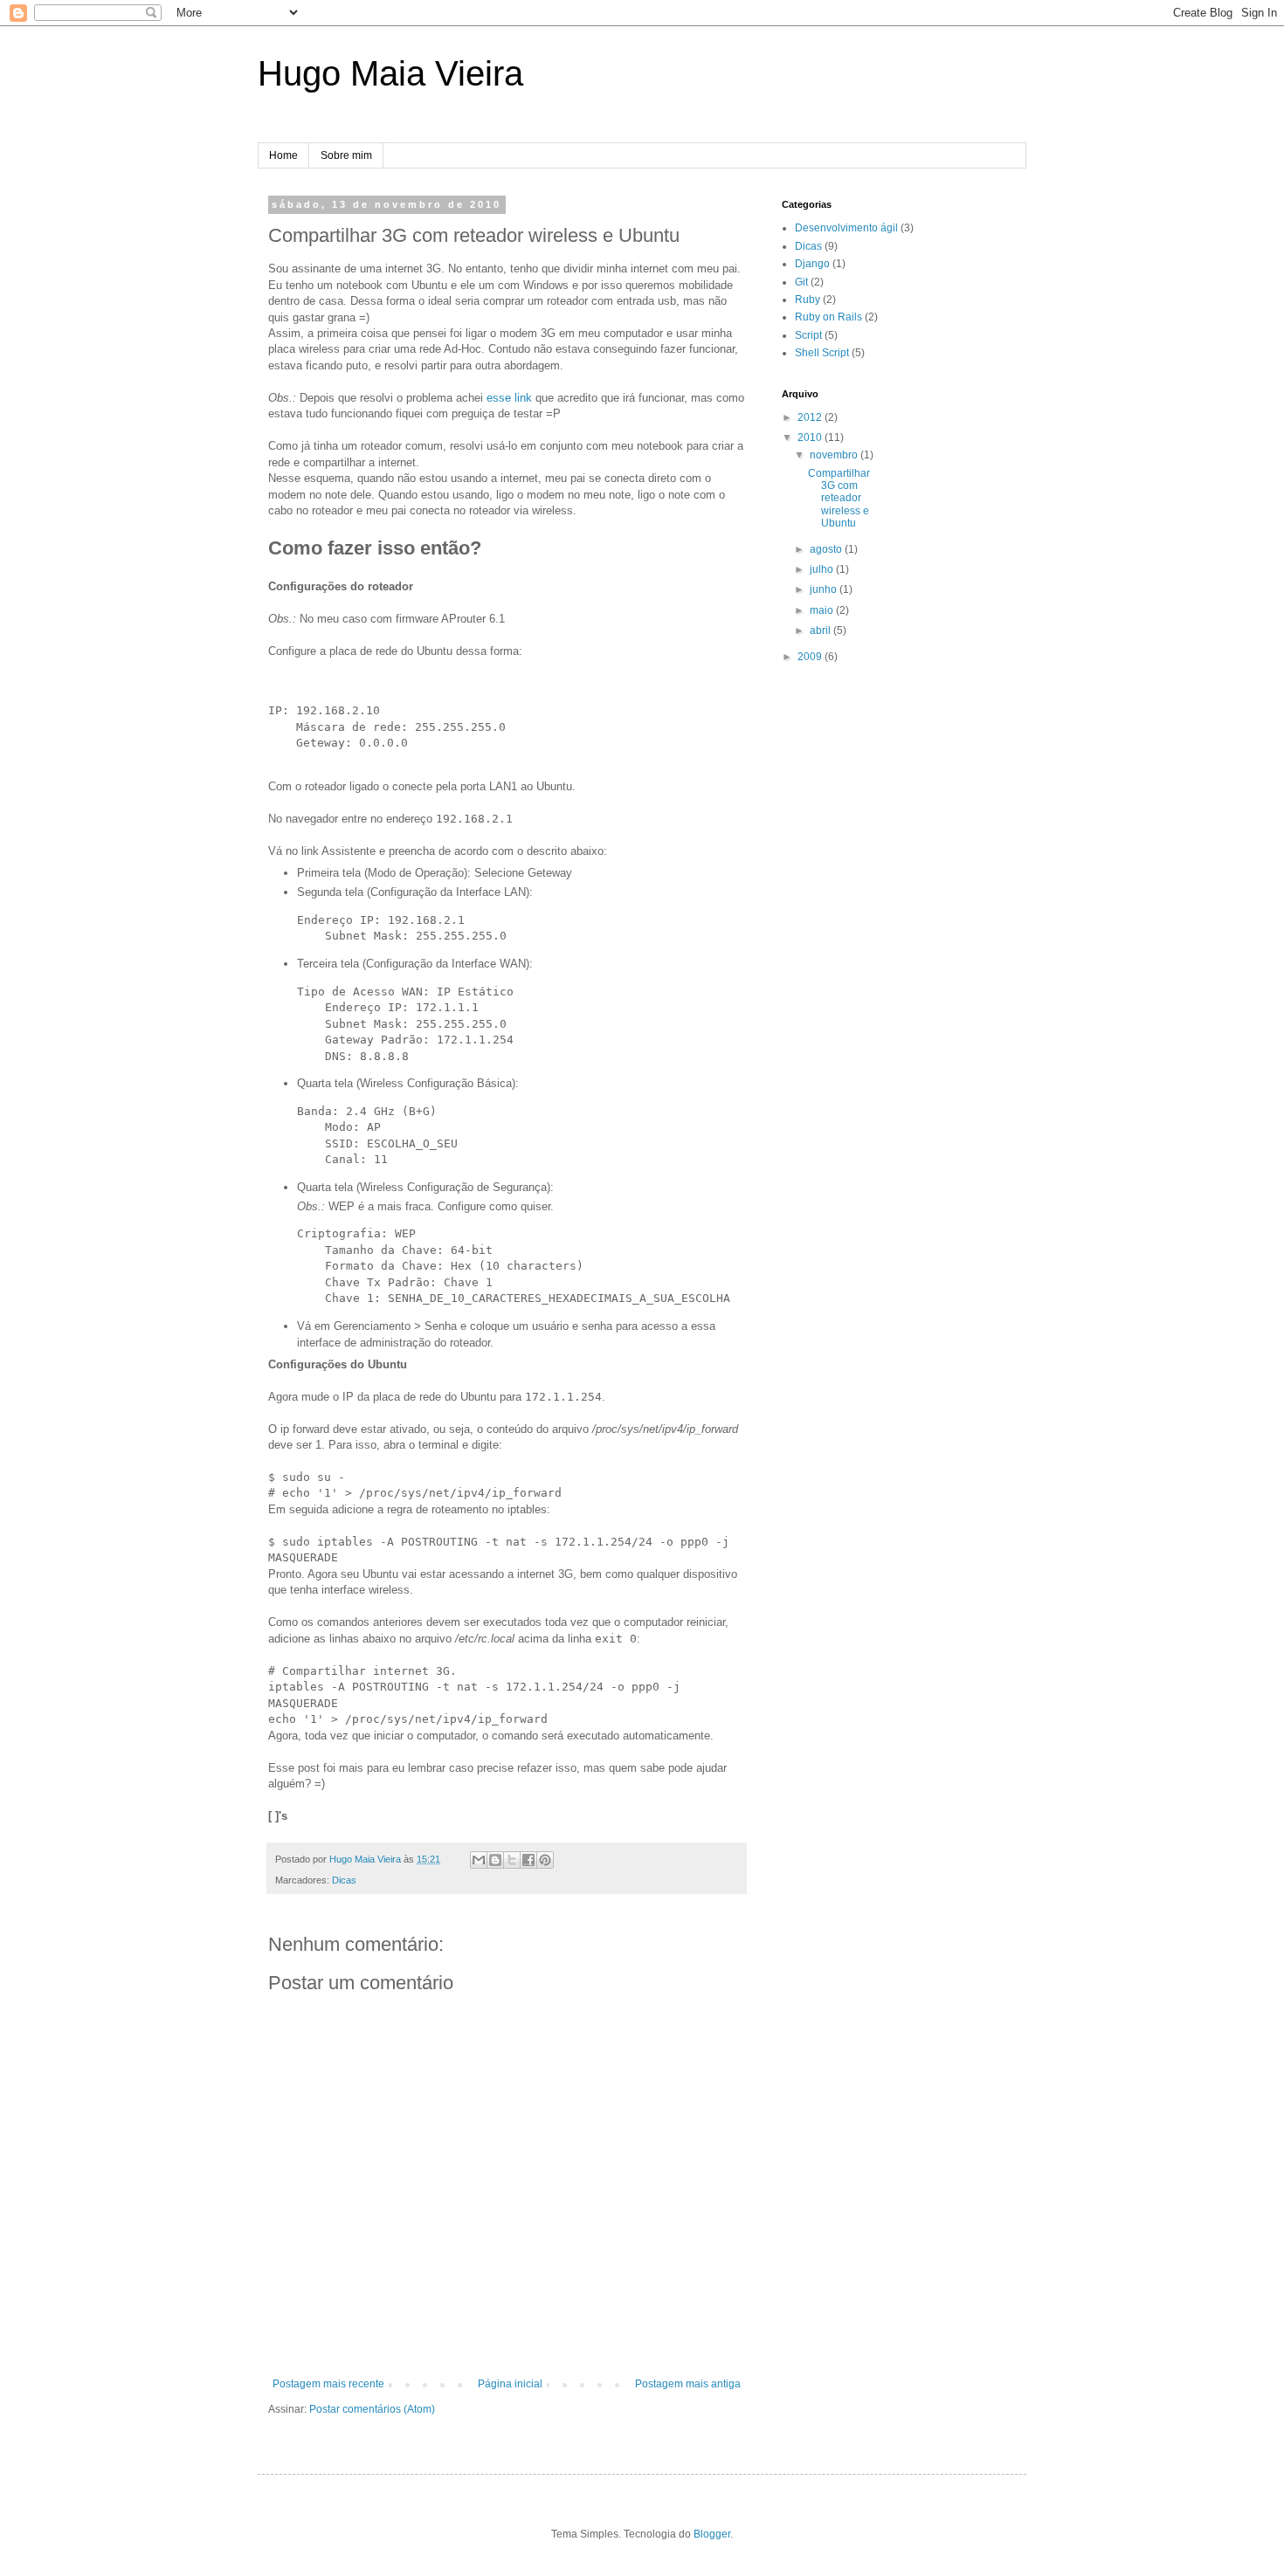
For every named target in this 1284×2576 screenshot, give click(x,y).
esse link (509, 398)
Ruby (808, 300)
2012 (811, 417)
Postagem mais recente (328, 2384)
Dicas (344, 1880)
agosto (827, 549)
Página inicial (510, 2384)
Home (283, 155)
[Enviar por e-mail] (479, 1860)
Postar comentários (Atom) (372, 2409)
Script (808, 335)
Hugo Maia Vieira (390, 73)
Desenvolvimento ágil (846, 228)
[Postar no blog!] (495, 1860)
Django (812, 264)
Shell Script (822, 353)
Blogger (712, 2534)
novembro (835, 455)
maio (823, 610)
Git (801, 282)
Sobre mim (346, 155)
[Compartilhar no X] (512, 1860)
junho (825, 589)
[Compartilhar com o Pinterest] (545, 1860)
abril (821, 630)
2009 (811, 657)
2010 (811, 437)
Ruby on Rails (828, 317)
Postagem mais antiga (688, 2384)
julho (823, 569)
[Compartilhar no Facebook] (528, 1860)
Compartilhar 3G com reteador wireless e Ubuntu (839, 499)
